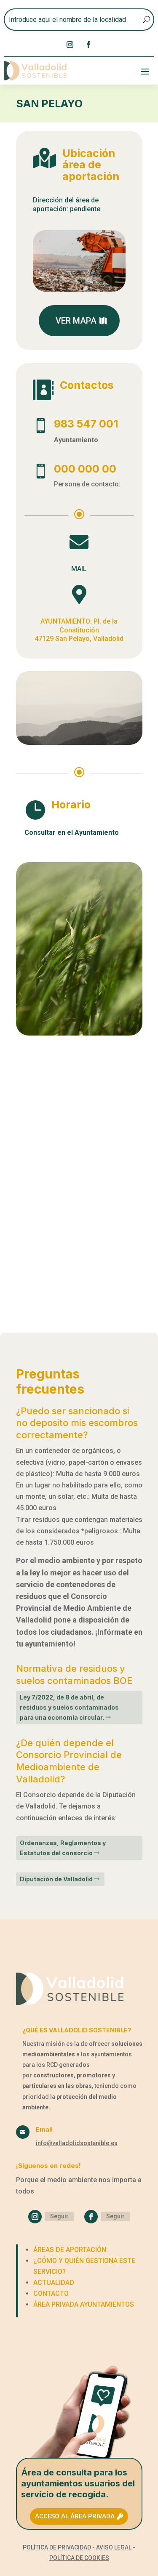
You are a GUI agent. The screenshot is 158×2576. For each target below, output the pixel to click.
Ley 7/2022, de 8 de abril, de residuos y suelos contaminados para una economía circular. (69, 1707)
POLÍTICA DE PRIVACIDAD (57, 2547)
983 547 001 (86, 424)
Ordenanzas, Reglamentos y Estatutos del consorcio (63, 1848)
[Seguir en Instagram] (70, 45)
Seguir (59, 2216)
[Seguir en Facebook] (88, 45)
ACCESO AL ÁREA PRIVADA (75, 2516)
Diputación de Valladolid (56, 1879)
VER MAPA (76, 321)
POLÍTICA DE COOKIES (79, 2558)
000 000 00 (85, 469)
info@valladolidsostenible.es (77, 2143)
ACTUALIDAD (54, 2283)
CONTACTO (51, 2293)
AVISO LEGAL (114, 2547)
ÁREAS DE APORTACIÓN (70, 2250)
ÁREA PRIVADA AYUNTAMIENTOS (84, 2304)
